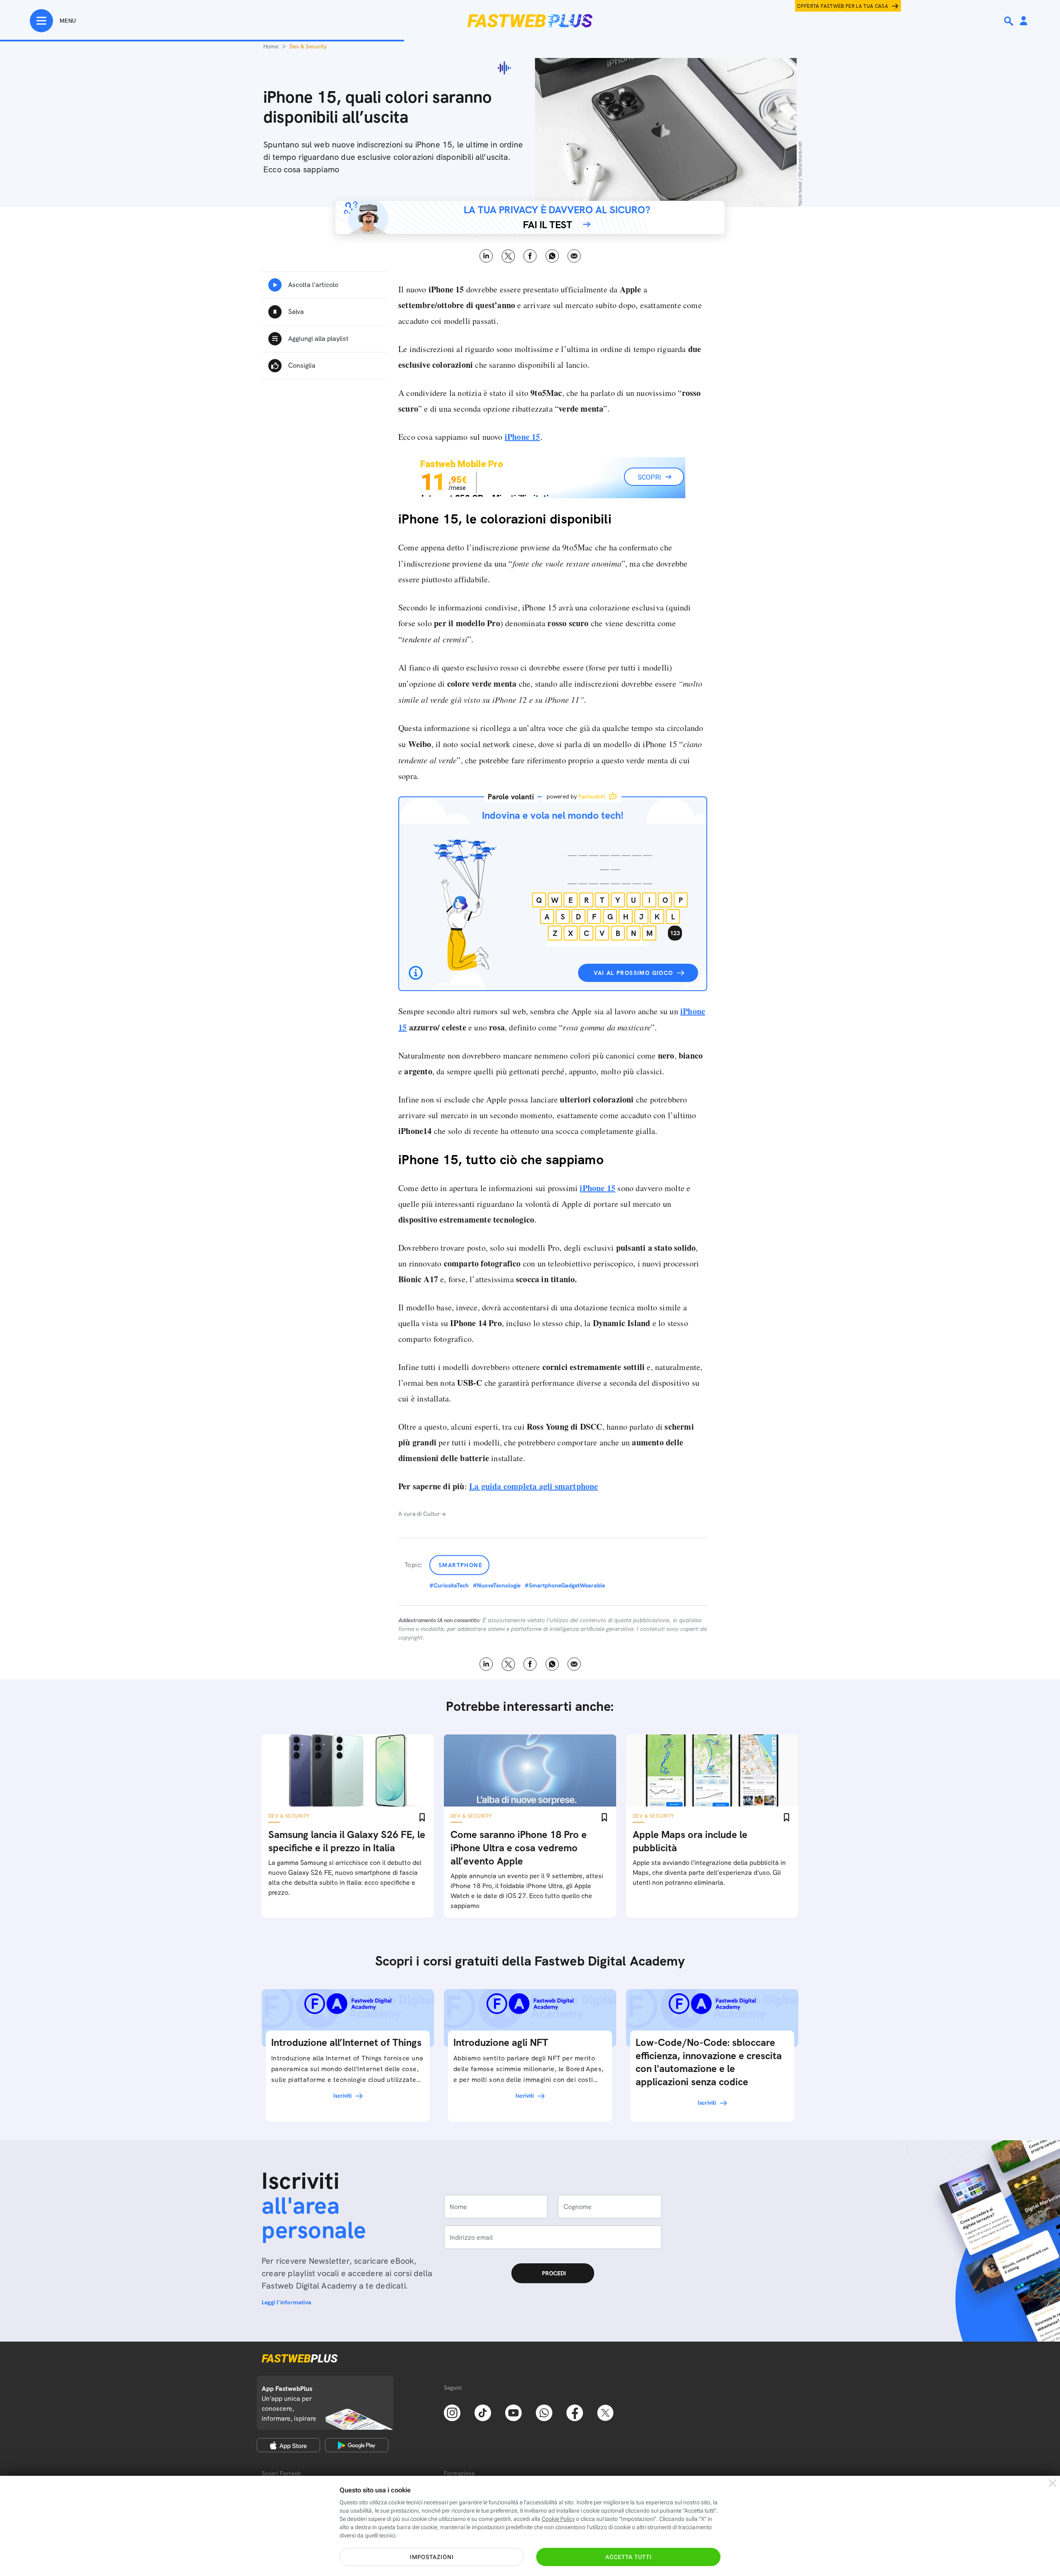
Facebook (530, 256)
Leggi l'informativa (287, 2302)
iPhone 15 (523, 437)
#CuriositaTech (449, 1585)
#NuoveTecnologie (497, 1585)
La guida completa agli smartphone (534, 1486)
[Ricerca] (1009, 21)
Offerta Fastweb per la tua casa (843, 6)
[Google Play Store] (357, 2445)
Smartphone (460, 1565)
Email (574, 256)
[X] (605, 2412)
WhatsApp (552, 256)
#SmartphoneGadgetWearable (565, 1585)
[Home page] (530, 21)
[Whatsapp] (544, 2412)
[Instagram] (452, 2412)
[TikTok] (483, 2412)
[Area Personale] (1024, 21)
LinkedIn (486, 256)
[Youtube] (513, 2412)
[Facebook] (575, 2412)
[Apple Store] (288, 2445)
